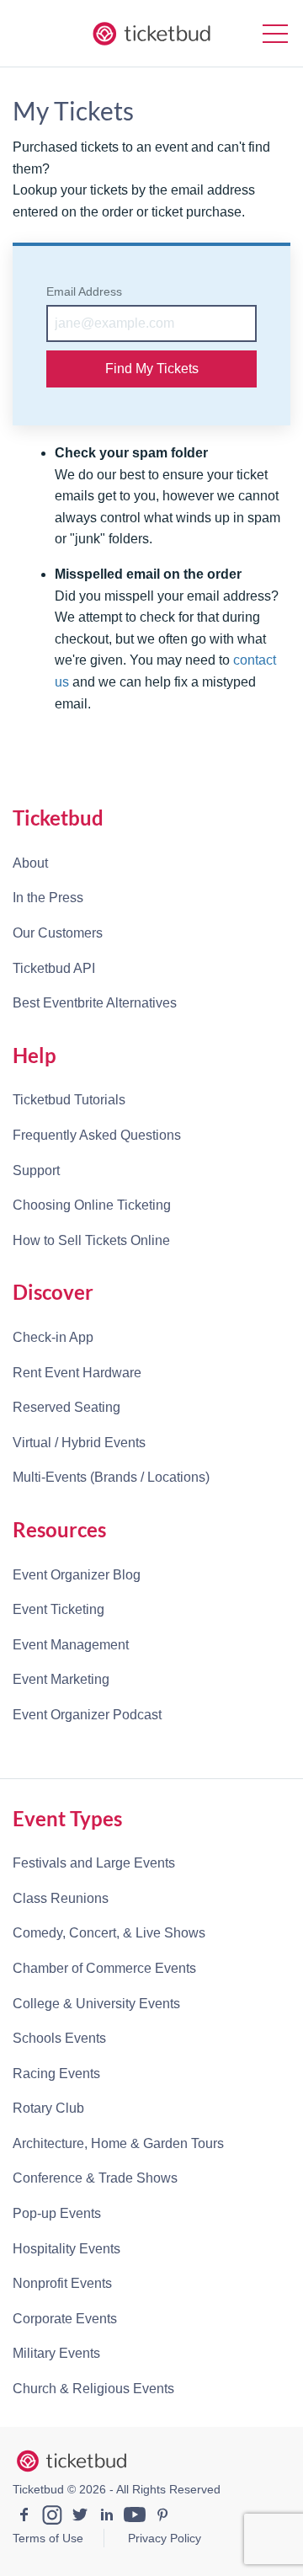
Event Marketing (61, 1679)
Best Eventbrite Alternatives (95, 1003)
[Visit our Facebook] (24, 2517)
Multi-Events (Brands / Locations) (111, 1477)
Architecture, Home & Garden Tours (118, 2143)
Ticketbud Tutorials (69, 1100)
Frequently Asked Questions (97, 1135)
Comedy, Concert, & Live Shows (109, 1933)
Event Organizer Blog (77, 1575)
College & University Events (96, 2004)
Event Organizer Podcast (87, 1715)
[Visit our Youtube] (135, 2517)
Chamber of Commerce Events (104, 1968)
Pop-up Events (57, 2213)
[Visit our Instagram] (52, 2517)
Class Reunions (61, 1898)
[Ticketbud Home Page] (72, 2461)
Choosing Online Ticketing (92, 1205)
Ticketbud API (54, 968)
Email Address (84, 291)
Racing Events (56, 2074)
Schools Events (59, 2038)
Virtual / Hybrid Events (79, 1443)
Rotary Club (48, 2108)
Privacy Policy (165, 2538)
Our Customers (58, 933)
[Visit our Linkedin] (107, 2517)
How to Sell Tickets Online (91, 1240)
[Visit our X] (80, 2517)
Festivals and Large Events (94, 1863)
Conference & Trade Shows (95, 2178)
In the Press (48, 898)
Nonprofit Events (62, 2283)
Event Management (71, 1645)
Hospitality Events (66, 2249)
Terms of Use (48, 2538)
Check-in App (53, 1337)
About (30, 863)
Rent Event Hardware (77, 1373)
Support (36, 1170)
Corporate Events (65, 2319)
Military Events (56, 2353)
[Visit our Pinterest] (162, 2517)
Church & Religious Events (93, 2389)
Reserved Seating (66, 1407)
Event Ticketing (58, 1609)
